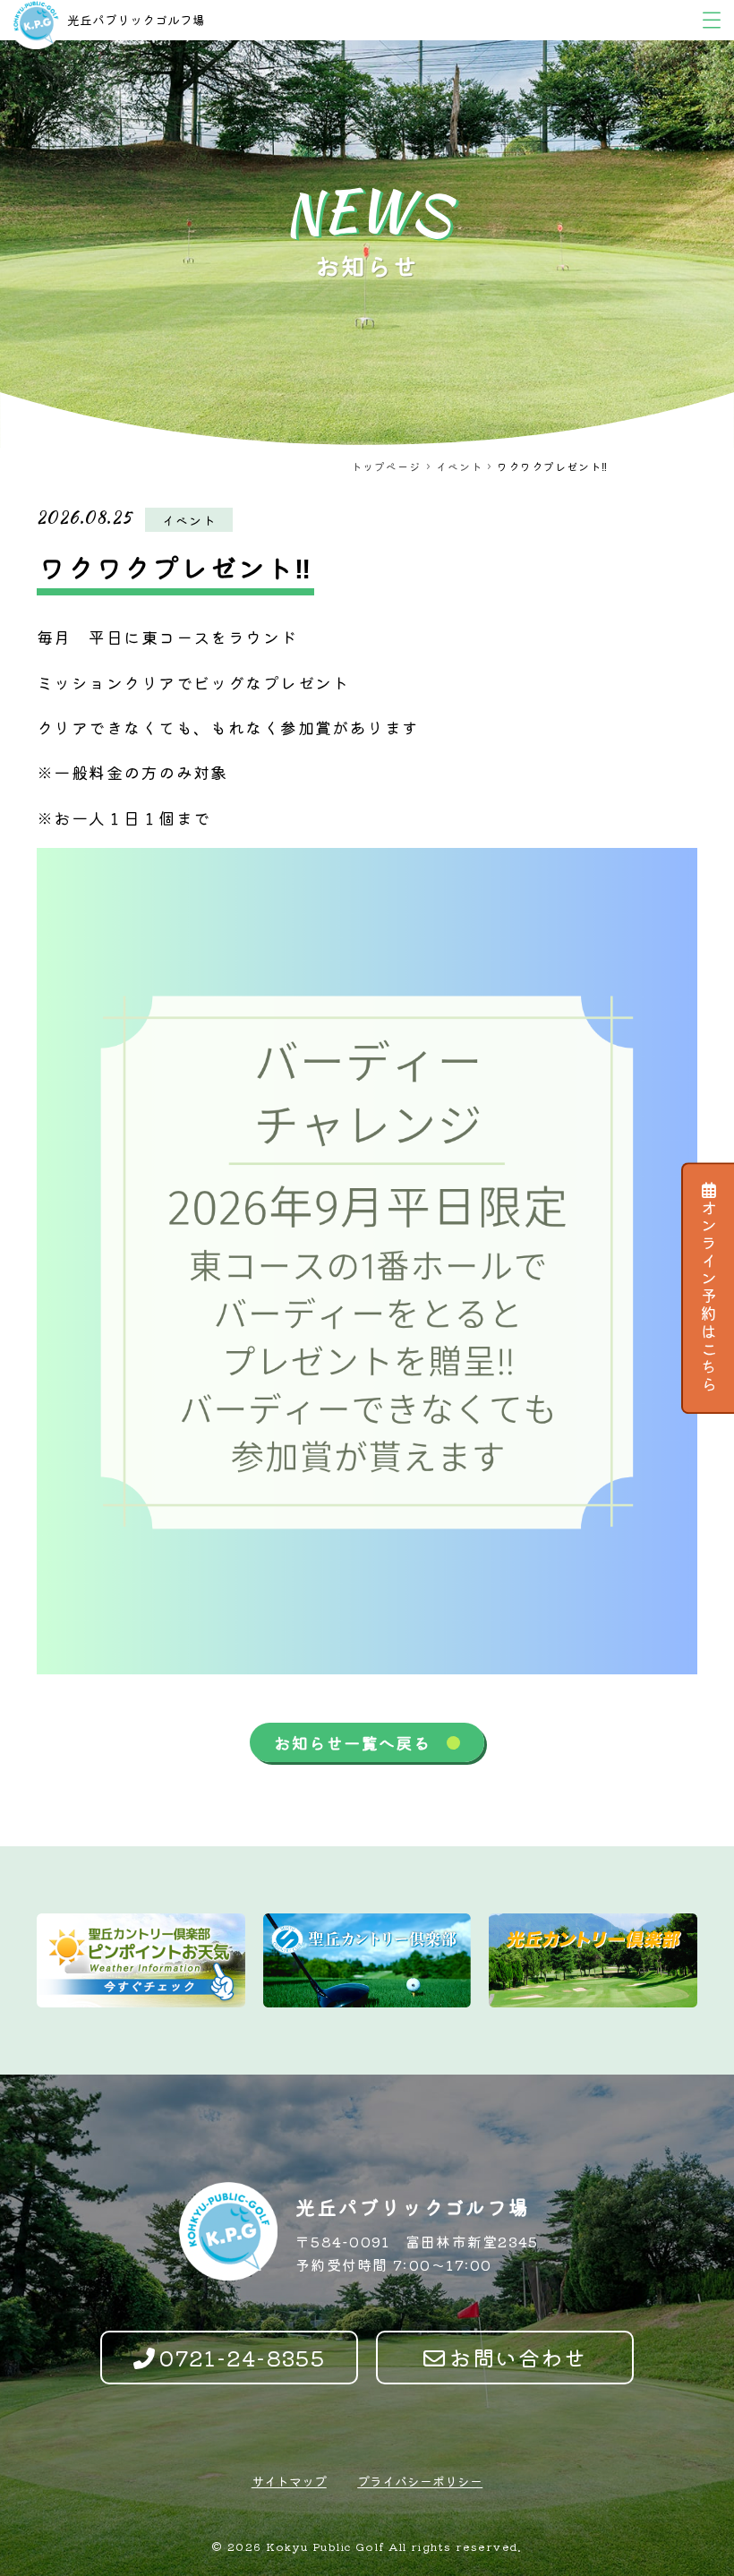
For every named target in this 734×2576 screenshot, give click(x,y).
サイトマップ (289, 2481)
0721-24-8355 (242, 2357)
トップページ (386, 466)
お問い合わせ (518, 2357)
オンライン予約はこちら (709, 1297)
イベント (459, 466)
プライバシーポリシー (420, 2481)
